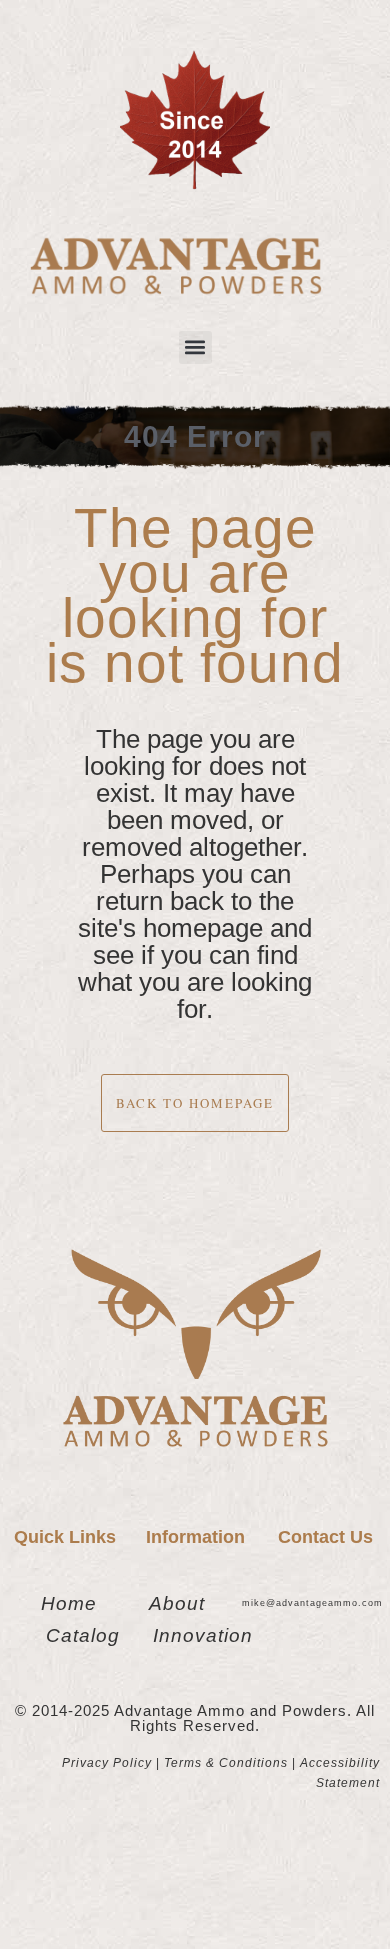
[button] (195, 347)
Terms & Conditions (226, 1763)
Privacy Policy (107, 1763)
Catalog (83, 1635)
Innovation (203, 1635)
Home (69, 1603)
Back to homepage (195, 1103)
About (177, 1603)
